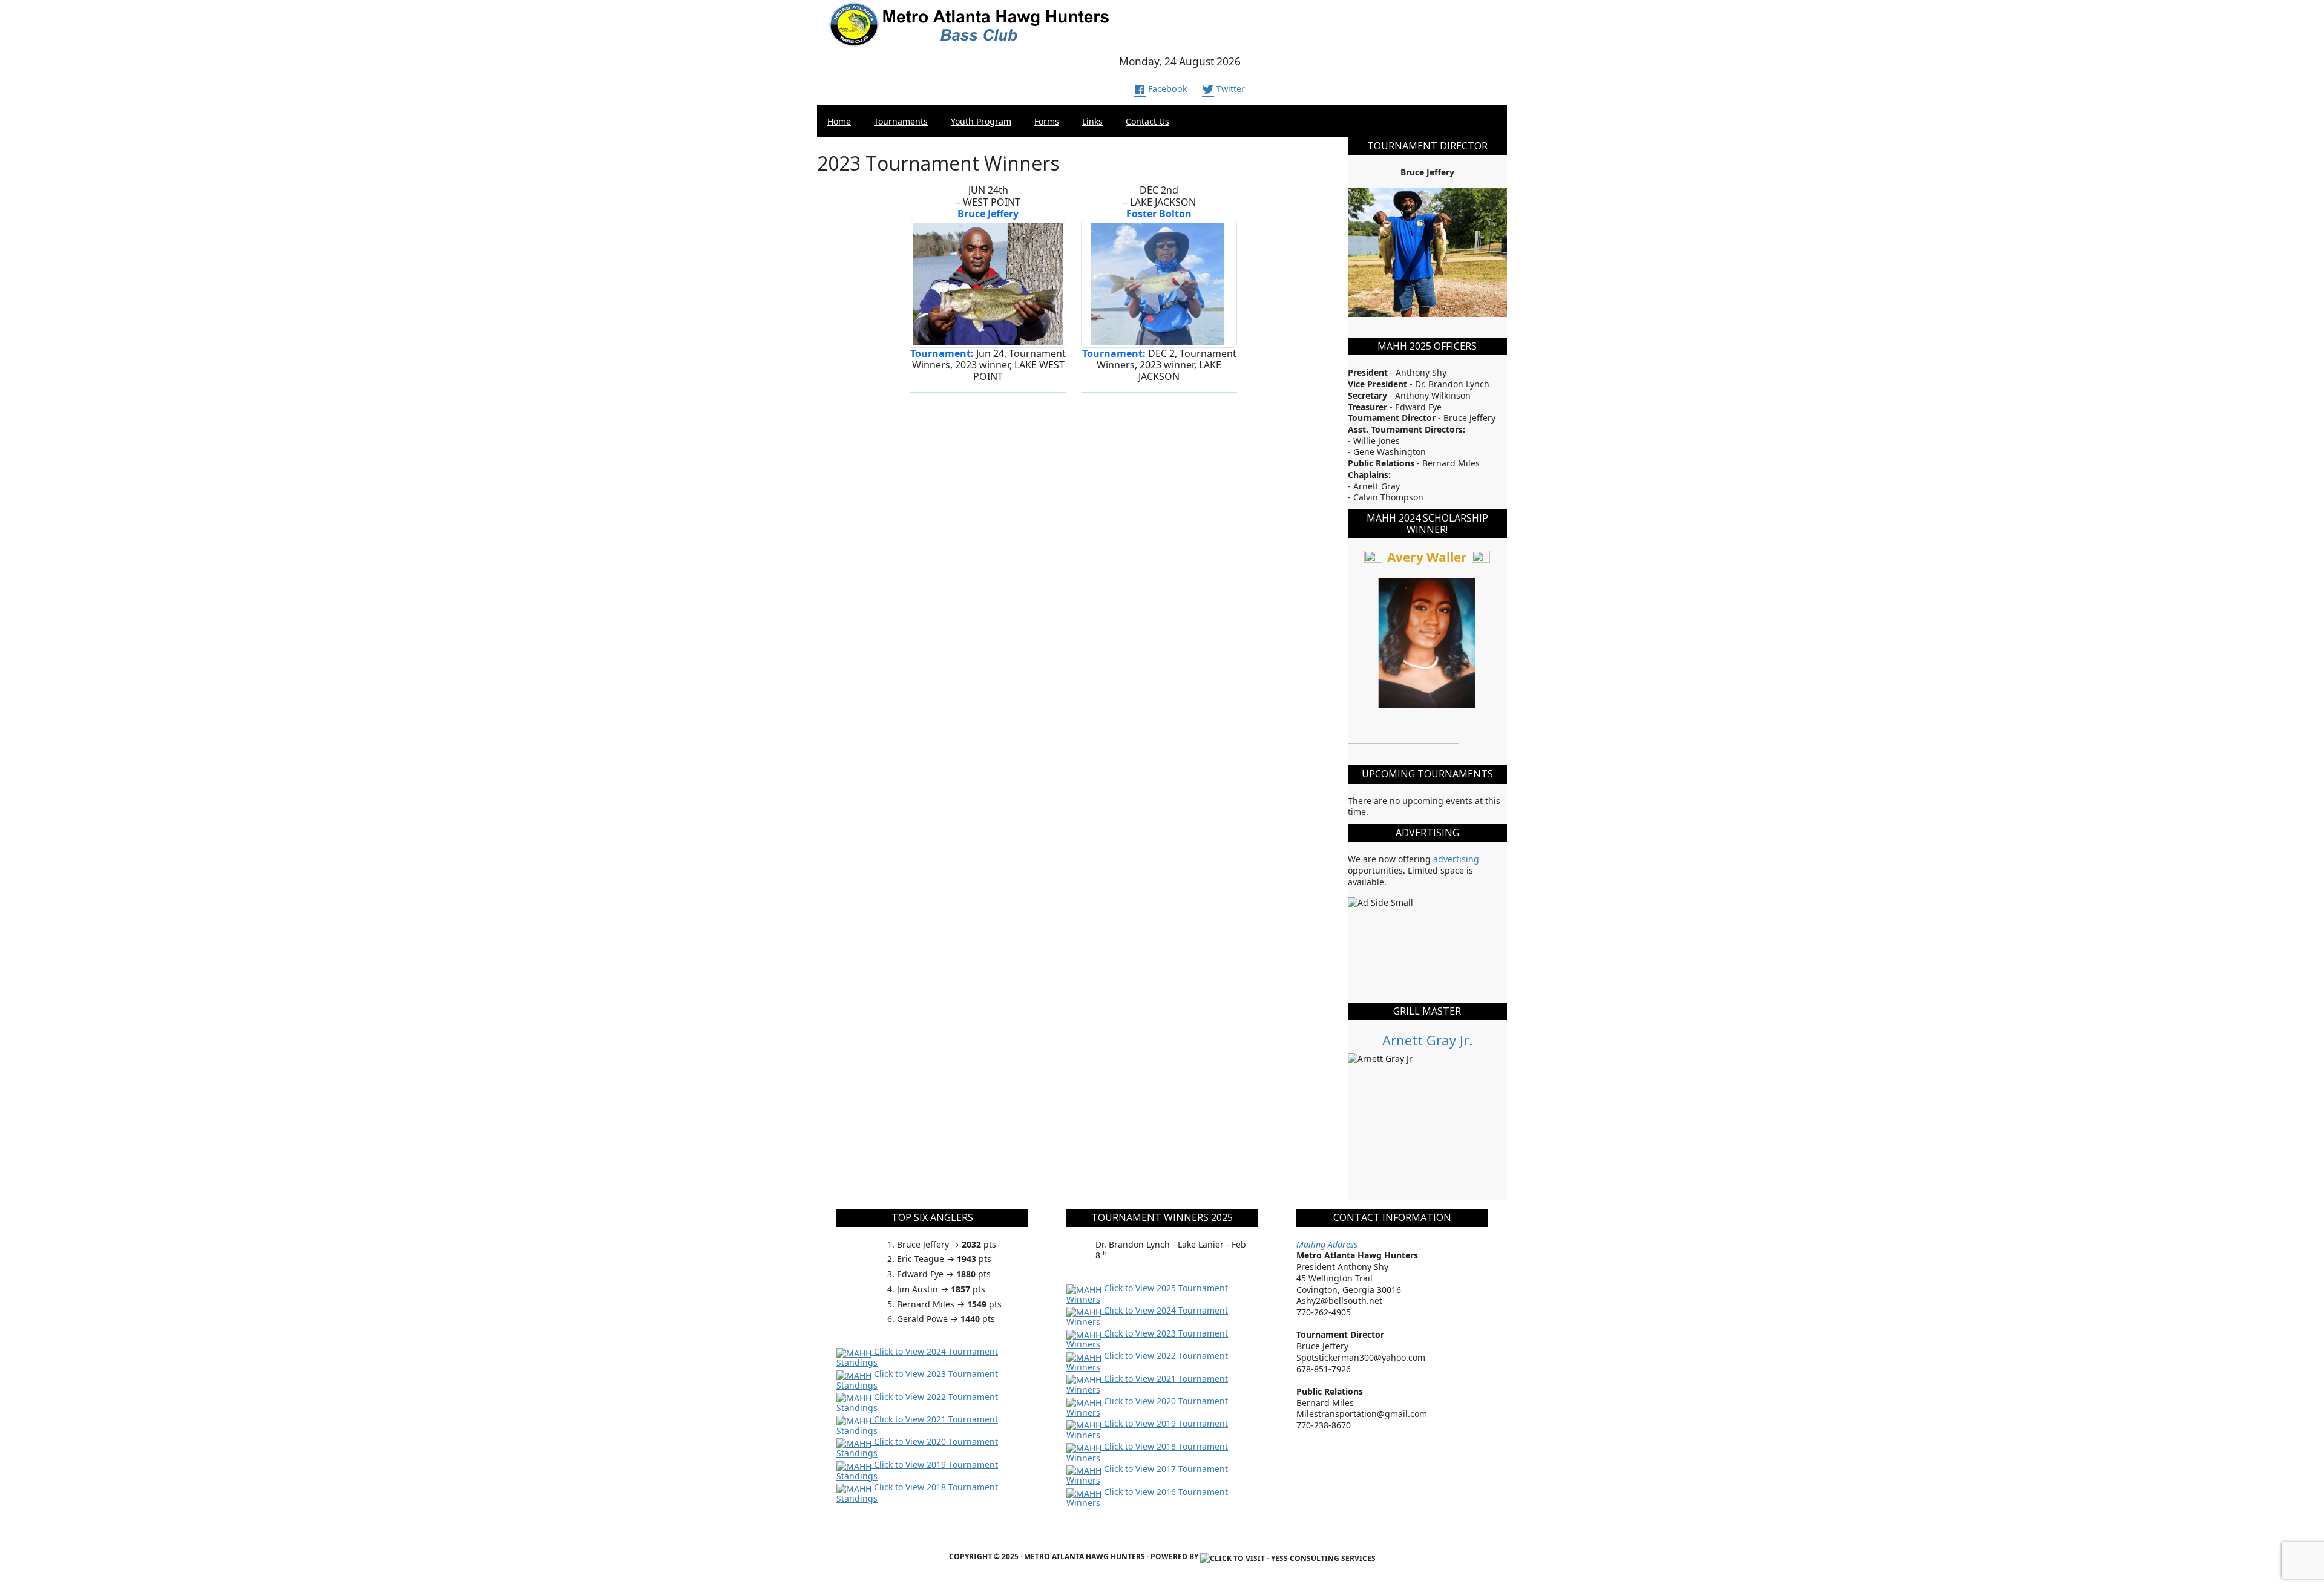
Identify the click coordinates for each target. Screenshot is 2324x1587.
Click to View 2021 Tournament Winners (1147, 1384)
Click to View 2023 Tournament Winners (1147, 1339)
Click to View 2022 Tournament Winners (1147, 1361)
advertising (1456, 859)
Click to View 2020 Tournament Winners (1147, 1407)
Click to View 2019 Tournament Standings (917, 1470)
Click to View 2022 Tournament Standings (917, 1402)
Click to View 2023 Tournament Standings (917, 1379)
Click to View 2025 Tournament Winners (1147, 1294)
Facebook (1167, 89)
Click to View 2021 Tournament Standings (917, 1425)
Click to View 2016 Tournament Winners (1147, 1497)
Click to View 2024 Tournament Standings (917, 1357)
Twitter (1229, 89)
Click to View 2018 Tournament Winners (1147, 1452)
